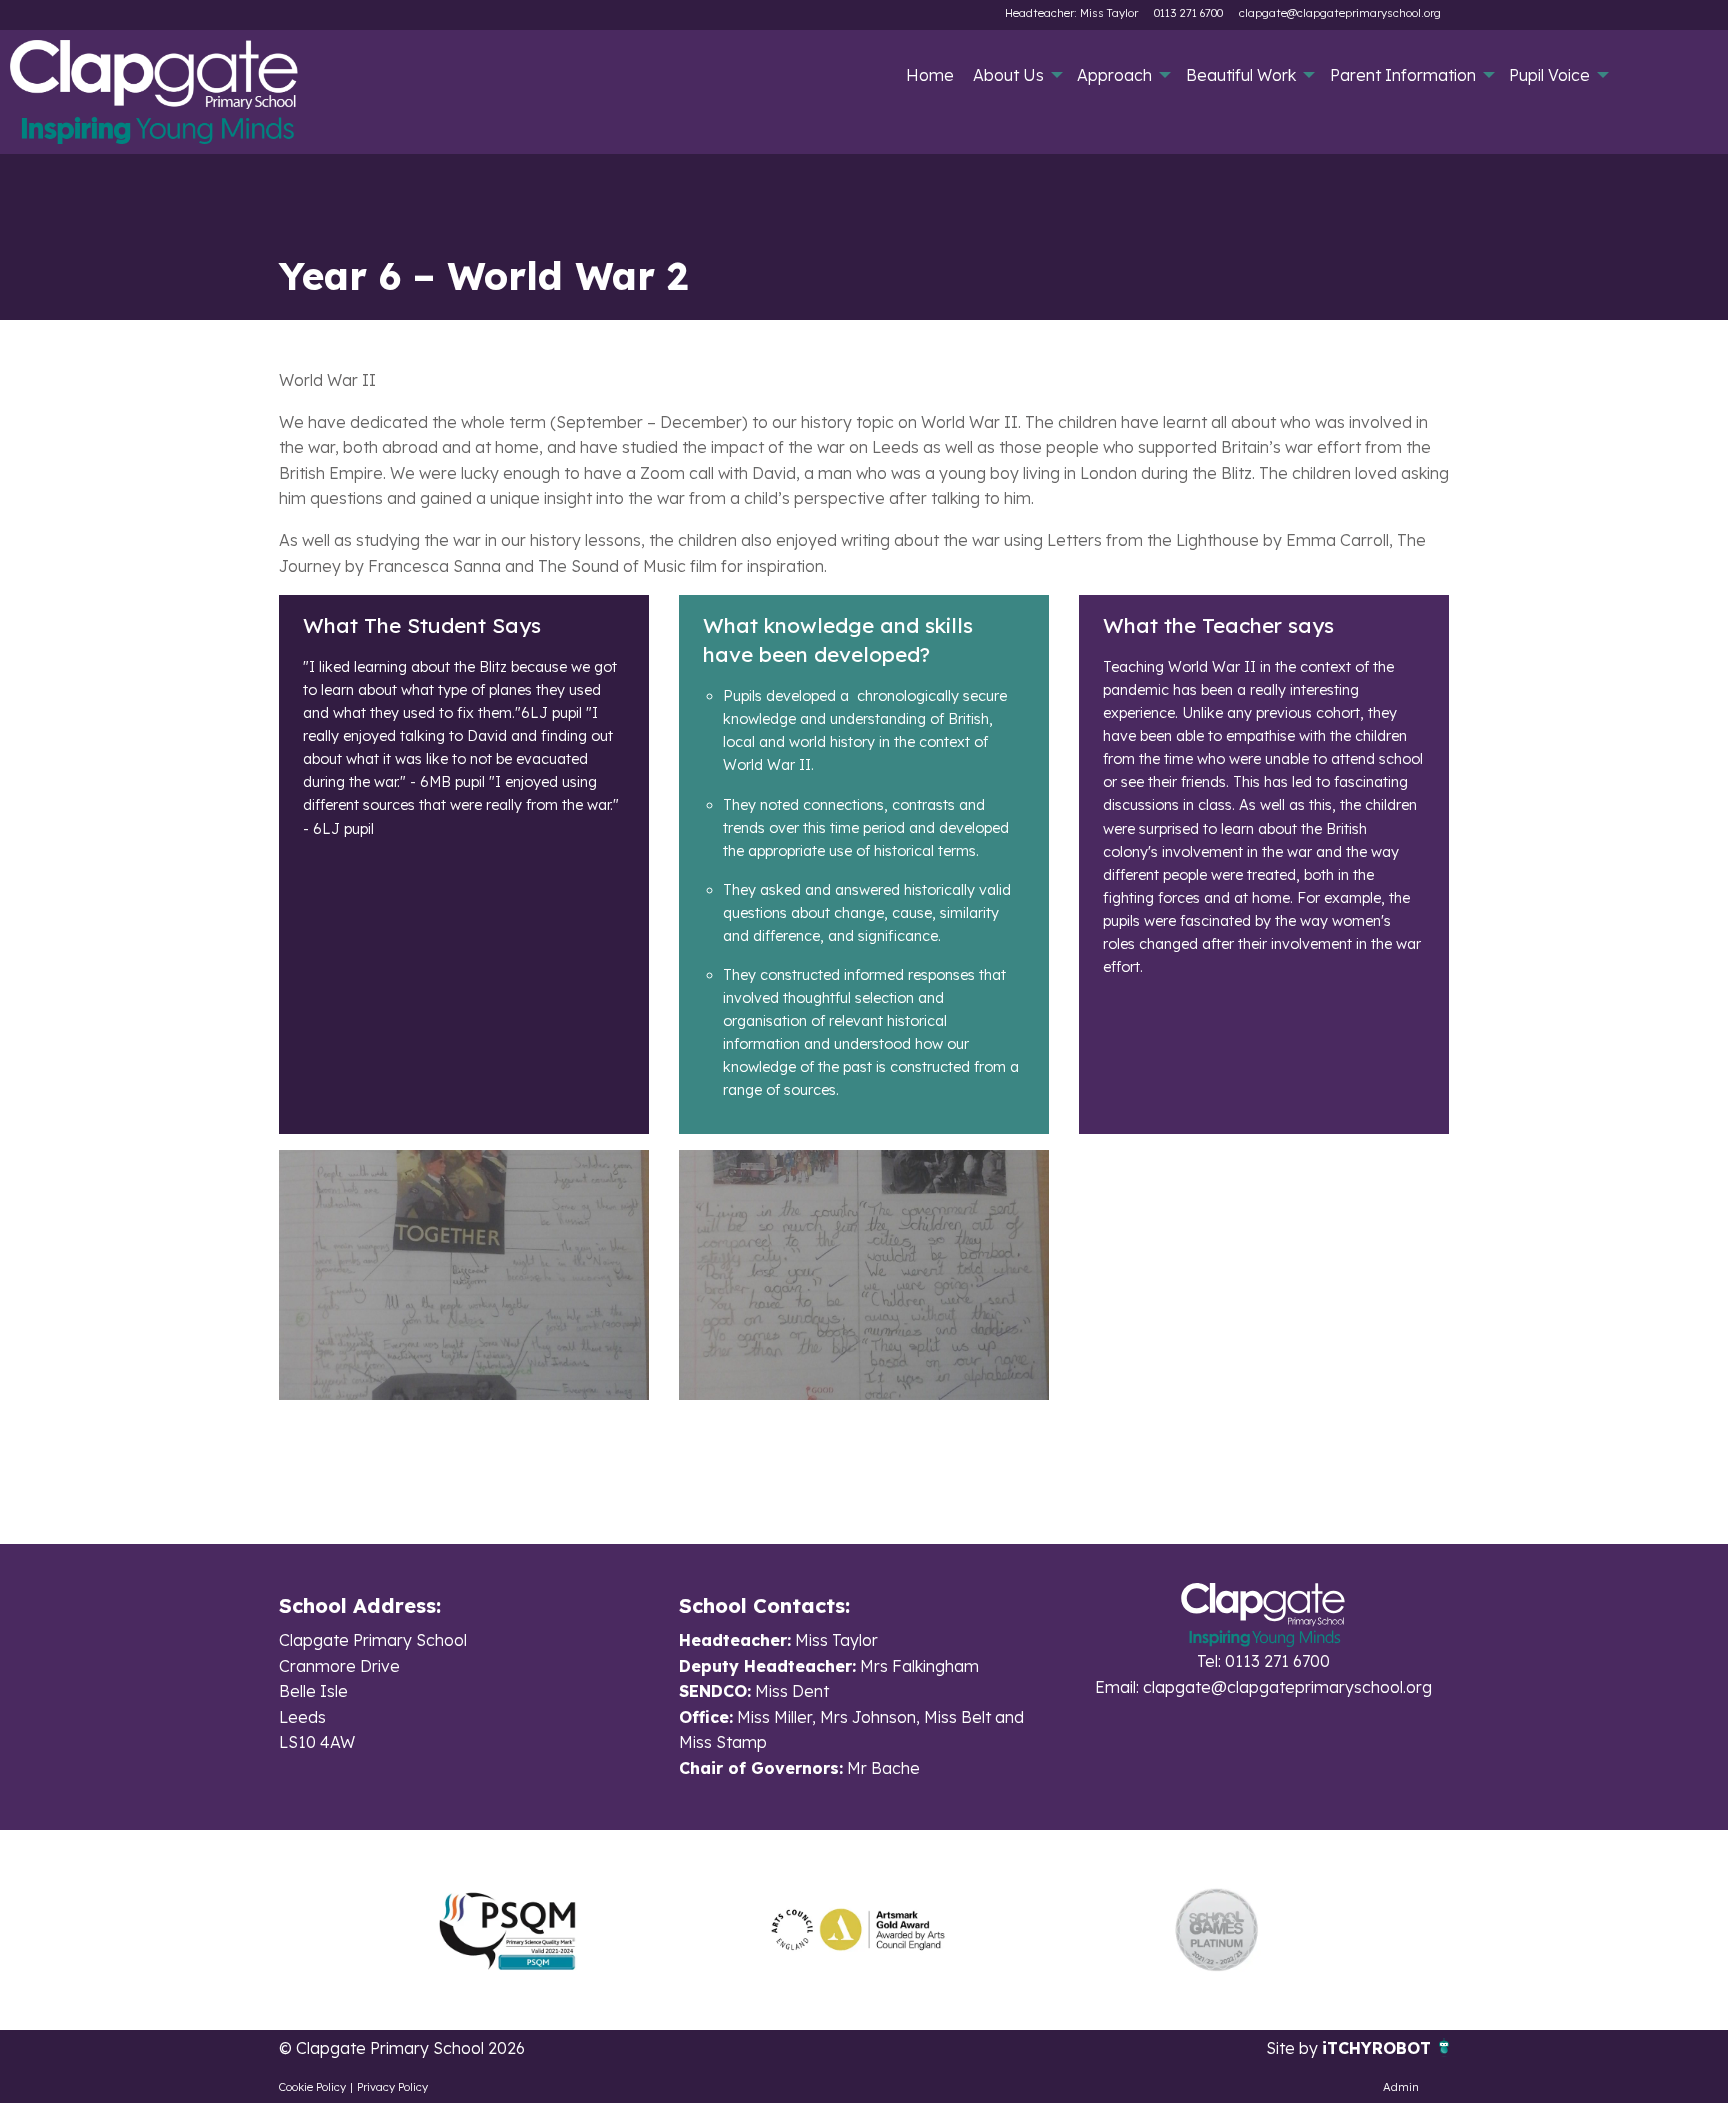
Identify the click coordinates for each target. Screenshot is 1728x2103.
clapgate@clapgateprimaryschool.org (1340, 13)
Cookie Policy (312, 2087)
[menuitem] (929, 75)
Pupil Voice (1549, 75)
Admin (1401, 2087)
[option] (507, 1930)
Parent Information (1403, 75)
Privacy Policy (392, 2087)
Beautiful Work (1241, 75)
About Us (1008, 75)
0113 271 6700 (1188, 13)
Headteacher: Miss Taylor (1071, 13)
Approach (1114, 75)
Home (930, 75)
